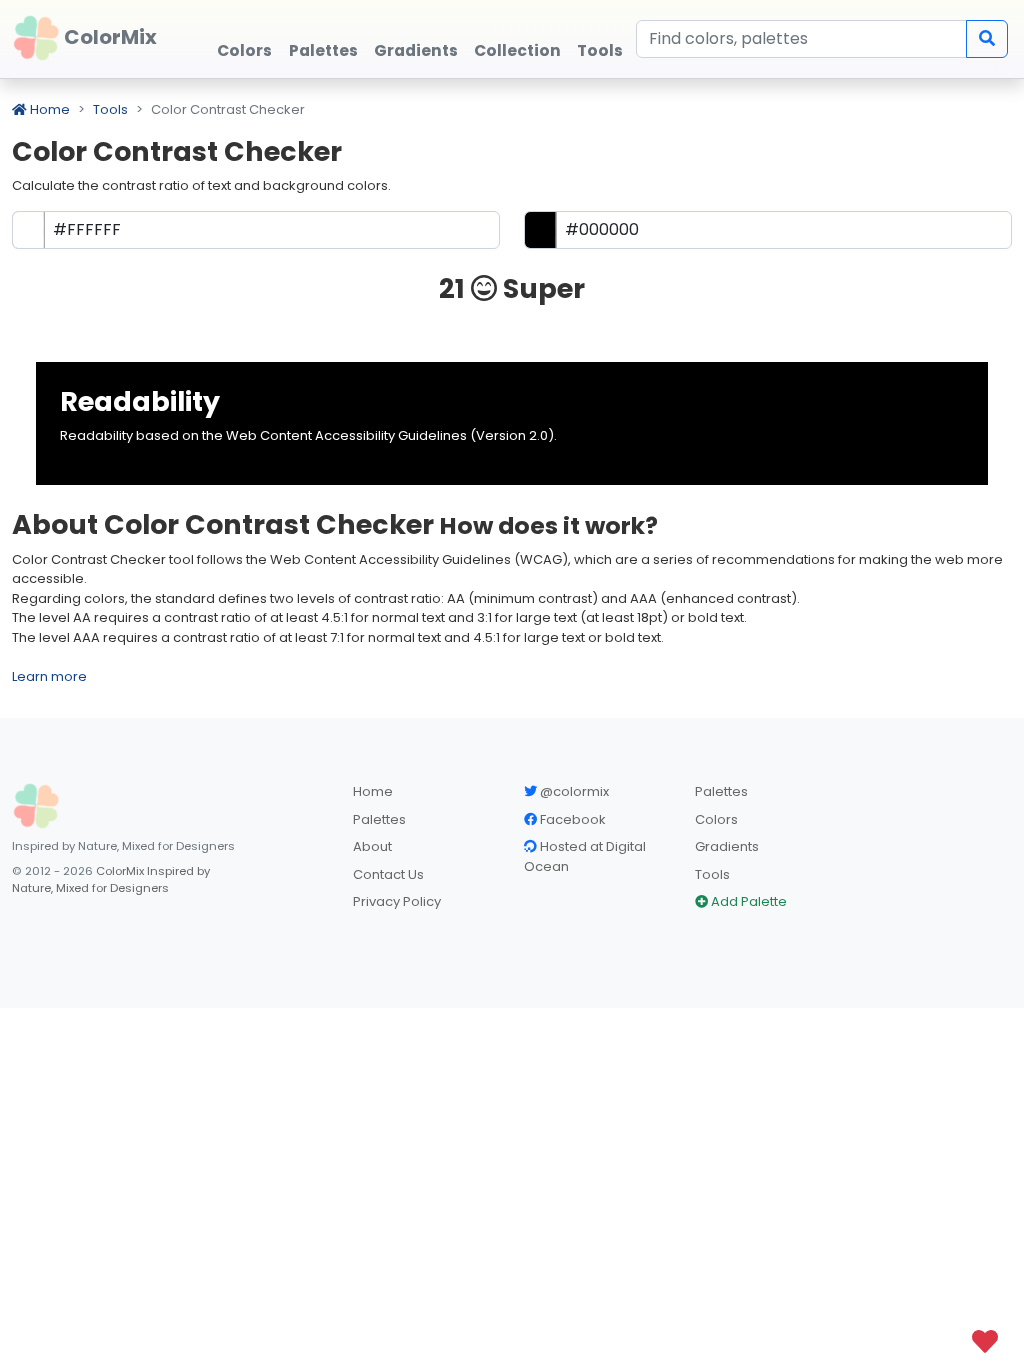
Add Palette (747, 901)
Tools (110, 109)
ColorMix (108, 37)
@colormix (573, 791)
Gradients (727, 846)
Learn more (49, 676)
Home (48, 109)
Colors (716, 819)
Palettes (379, 819)
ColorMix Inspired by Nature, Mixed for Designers (111, 879)
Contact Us (388, 874)
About (372, 846)
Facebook (571, 819)
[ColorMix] (36, 806)
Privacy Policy (397, 901)
